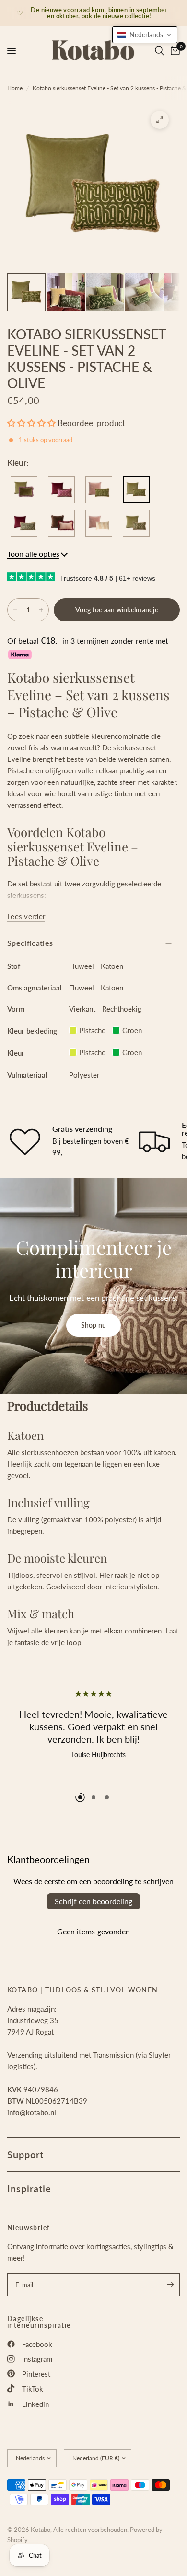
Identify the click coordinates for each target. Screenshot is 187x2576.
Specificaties (30, 943)
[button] (31, 423)
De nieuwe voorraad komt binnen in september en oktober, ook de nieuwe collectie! (99, 13)
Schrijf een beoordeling (93, 1901)
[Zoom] (160, 120)
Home (15, 88)
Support (25, 2154)
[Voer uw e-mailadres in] (170, 2285)
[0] (174, 51)
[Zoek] (159, 51)
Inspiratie (29, 2188)
